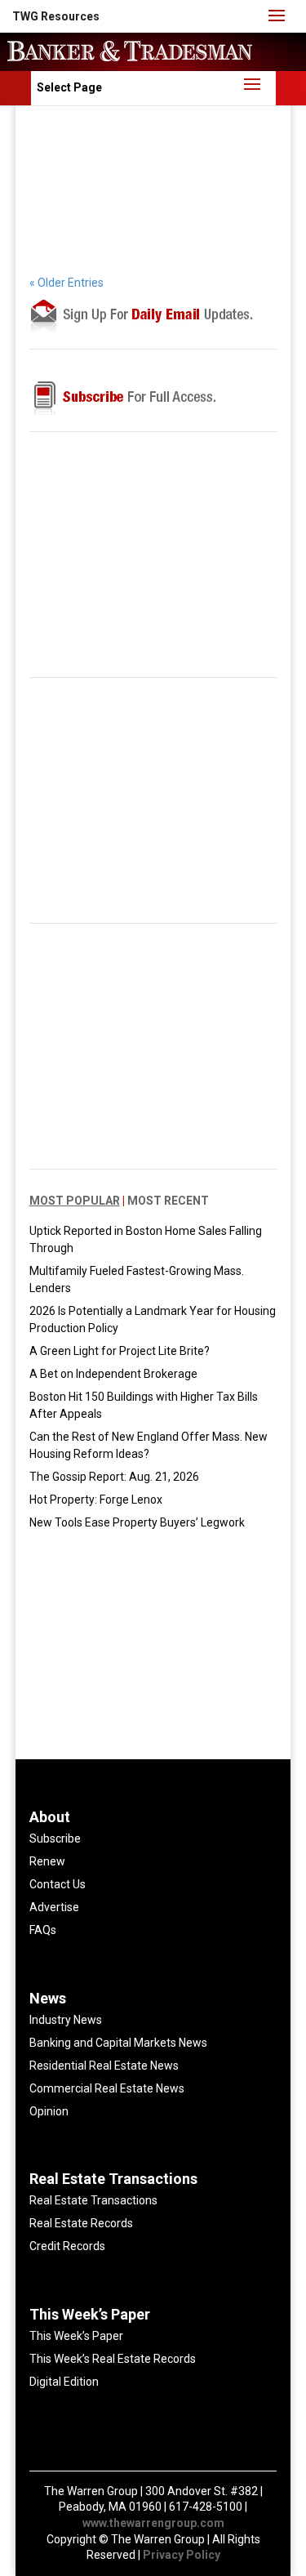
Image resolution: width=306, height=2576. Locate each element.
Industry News (66, 2020)
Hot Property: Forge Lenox (96, 1500)
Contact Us (58, 1884)
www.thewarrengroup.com (153, 2523)
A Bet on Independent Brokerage (113, 1374)
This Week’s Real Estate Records (113, 2359)
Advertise (54, 1907)
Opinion (49, 2111)
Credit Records (67, 2246)
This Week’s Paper (76, 2336)
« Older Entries (67, 283)
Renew (47, 1861)
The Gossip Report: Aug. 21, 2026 (114, 1477)
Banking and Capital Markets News (118, 2043)
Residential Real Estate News (104, 2066)
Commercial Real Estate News (107, 2088)
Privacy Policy (182, 2555)
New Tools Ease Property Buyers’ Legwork (137, 1522)
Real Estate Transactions (93, 2200)
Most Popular (75, 1201)
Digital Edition (64, 2382)
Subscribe (55, 1838)
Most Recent (168, 1201)
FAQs (43, 1930)
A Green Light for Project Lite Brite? (120, 1351)
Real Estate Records (81, 2223)
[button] (56, 16)
